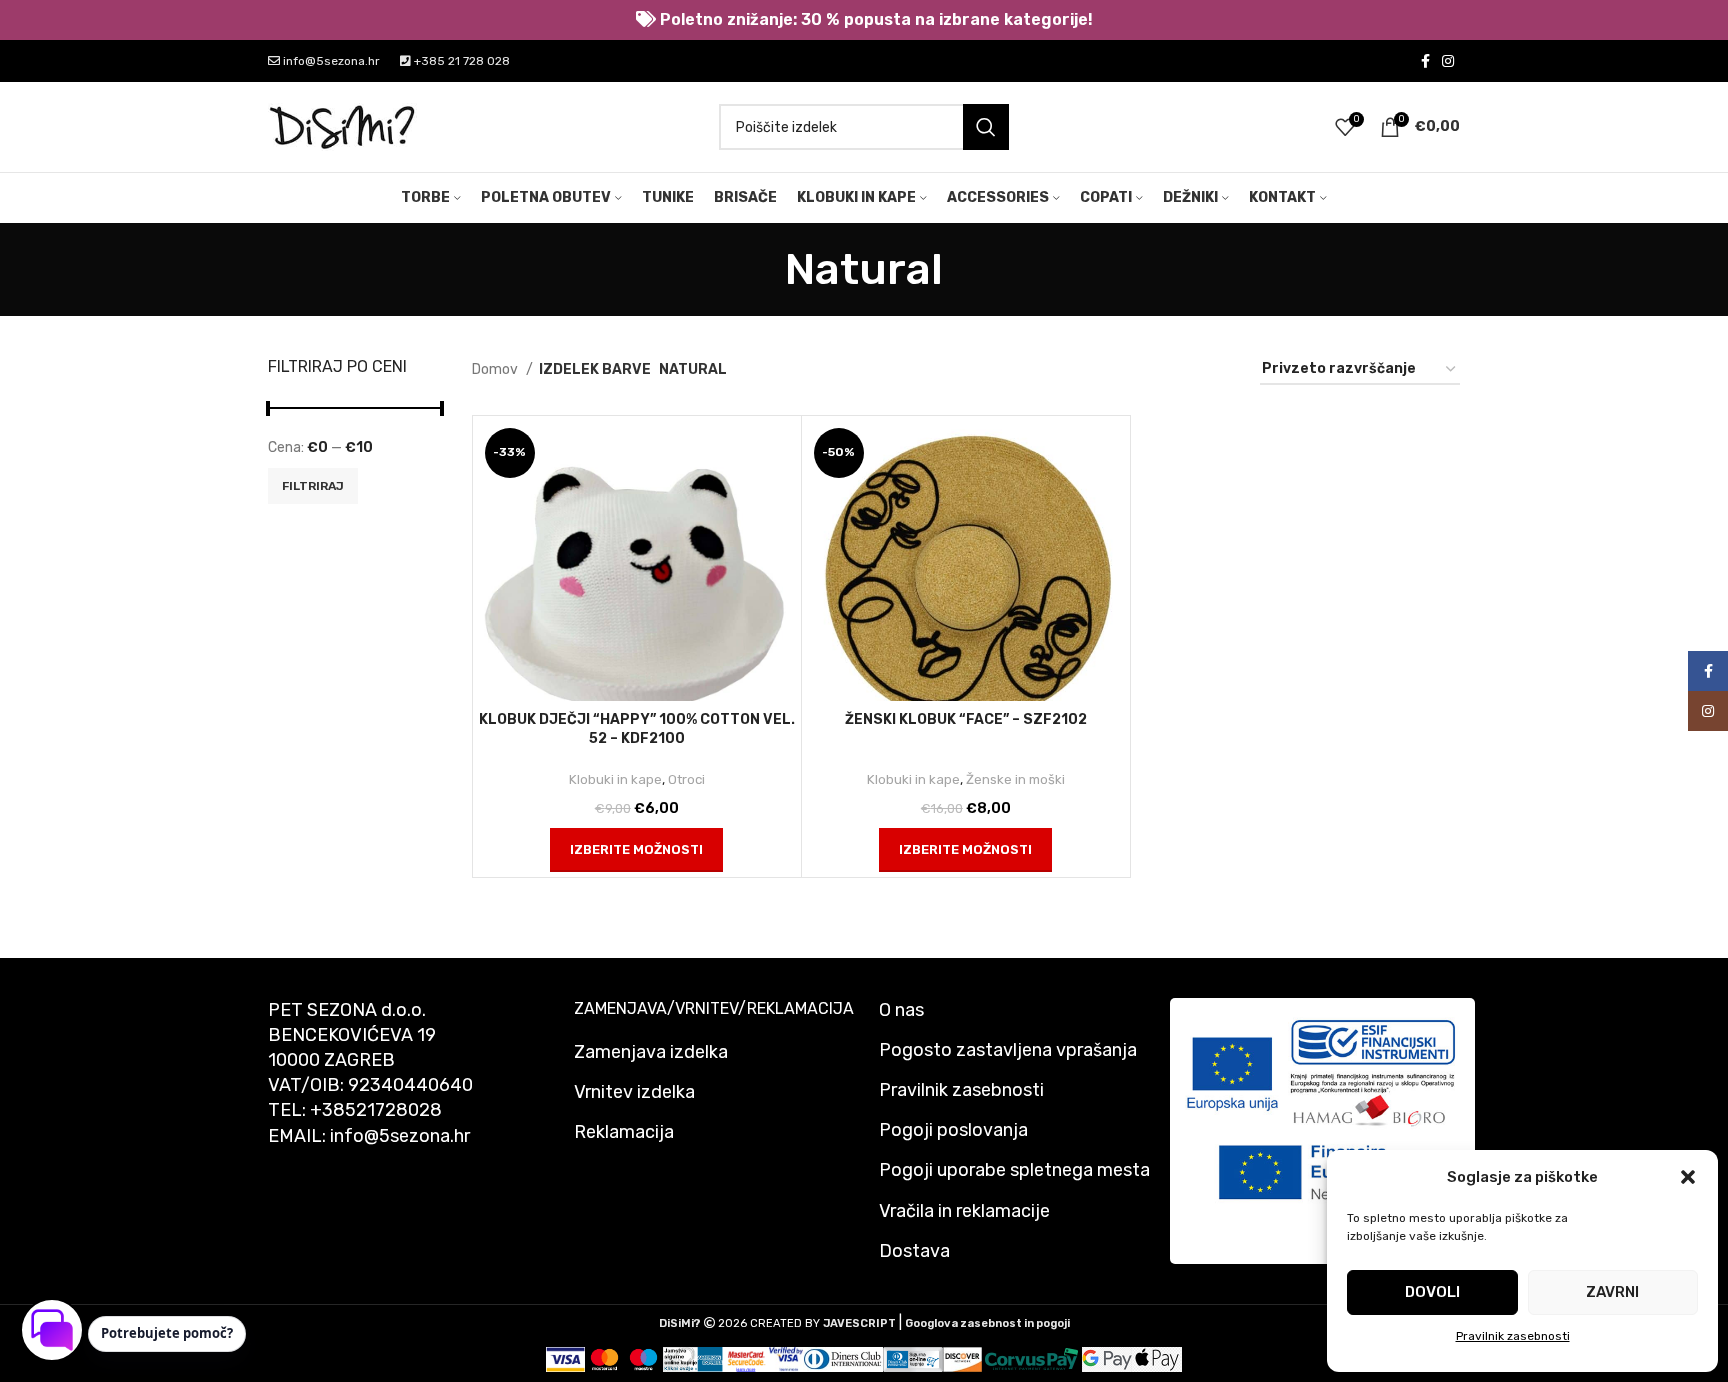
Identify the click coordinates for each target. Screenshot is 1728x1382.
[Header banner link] (864, 20)
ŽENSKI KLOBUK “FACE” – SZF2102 (966, 719)
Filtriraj (313, 486)
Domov (496, 369)
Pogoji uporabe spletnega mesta (1014, 1170)
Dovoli (1432, 1292)
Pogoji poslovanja (953, 1130)
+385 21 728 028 (460, 61)
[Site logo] (343, 126)
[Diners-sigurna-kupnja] (913, 1358)
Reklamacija (624, 1132)
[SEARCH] (986, 127)
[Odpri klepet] (52, 1330)
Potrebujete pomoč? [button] (167, 1333)
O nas (901, 1010)
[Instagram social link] (1448, 61)
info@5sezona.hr (330, 61)
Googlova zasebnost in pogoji (987, 1323)
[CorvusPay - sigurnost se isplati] (1032, 1358)
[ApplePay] (1157, 1358)
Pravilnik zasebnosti (1513, 1336)
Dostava (914, 1251)
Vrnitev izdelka (634, 1092)
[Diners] (843, 1358)
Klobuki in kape (615, 779)
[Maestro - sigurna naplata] (643, 1358)
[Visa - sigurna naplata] (565, 1358)
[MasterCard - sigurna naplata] (604, 1358)
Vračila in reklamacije (964, 1211)
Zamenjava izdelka (651, 1052)
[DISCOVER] (962, 1358)
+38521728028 (376, 1110)
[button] (1688, 1177)
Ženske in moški (1015, 779)
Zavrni (1612, 1292)
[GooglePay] (1107, 1358)
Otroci (686, 779)
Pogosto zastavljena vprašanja (1008, 1050)
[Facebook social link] (1425, 61)
